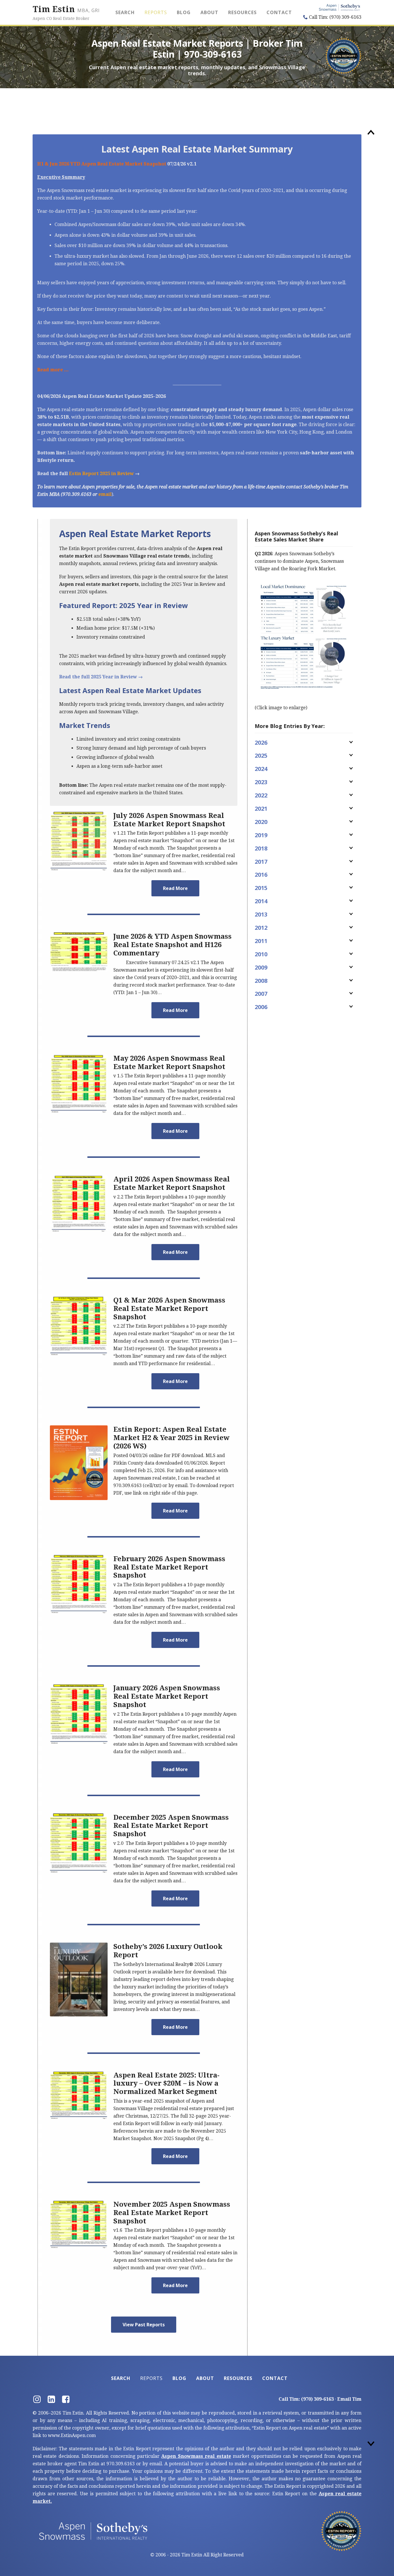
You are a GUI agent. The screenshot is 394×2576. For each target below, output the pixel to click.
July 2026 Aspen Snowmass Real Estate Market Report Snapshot (169, 820)
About (209, 12)
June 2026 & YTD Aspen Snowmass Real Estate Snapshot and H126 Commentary (172, 945)
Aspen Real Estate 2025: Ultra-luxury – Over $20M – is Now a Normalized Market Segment (166, 2084)
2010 (261, 954)
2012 (261, 928)
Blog (184, 12)
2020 (261, 822)
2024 (261, 769)
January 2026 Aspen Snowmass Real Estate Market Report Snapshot (167, 1696)
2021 (261, 809)
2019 (261, 835)
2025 (261, 756)
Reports (156, 12)
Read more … (53, 370)
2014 (261, 901)
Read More (175, 888)
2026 (261, 743)
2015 (261, 888)
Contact (279, 12)
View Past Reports (144, 2325)
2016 (261, 875)
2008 (261, 981)
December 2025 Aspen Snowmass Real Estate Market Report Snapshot (171, 1826)
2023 (261, 782)
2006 (261, 1007)
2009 (261, 967)
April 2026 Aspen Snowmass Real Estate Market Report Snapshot (172, 1183)
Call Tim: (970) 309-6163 (335, 17)
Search (125, 12)
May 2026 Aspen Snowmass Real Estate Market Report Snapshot (169, 1063)
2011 (261, 941)
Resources (242, 12)
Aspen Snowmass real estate (196, 2456)
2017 (261, 862)
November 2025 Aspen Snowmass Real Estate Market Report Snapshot (172, 2213)
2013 (261, 914)
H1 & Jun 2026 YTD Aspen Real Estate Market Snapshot (102, 164)
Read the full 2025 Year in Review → (101, 677)
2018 (261, 848)
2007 (261, 994)
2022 (261, 795)
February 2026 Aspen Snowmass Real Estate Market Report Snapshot (169, 1567)
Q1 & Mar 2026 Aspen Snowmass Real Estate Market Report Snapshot (169, 1309)
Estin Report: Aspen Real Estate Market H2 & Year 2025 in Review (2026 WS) (171, 1438)
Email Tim (349, 2399)
